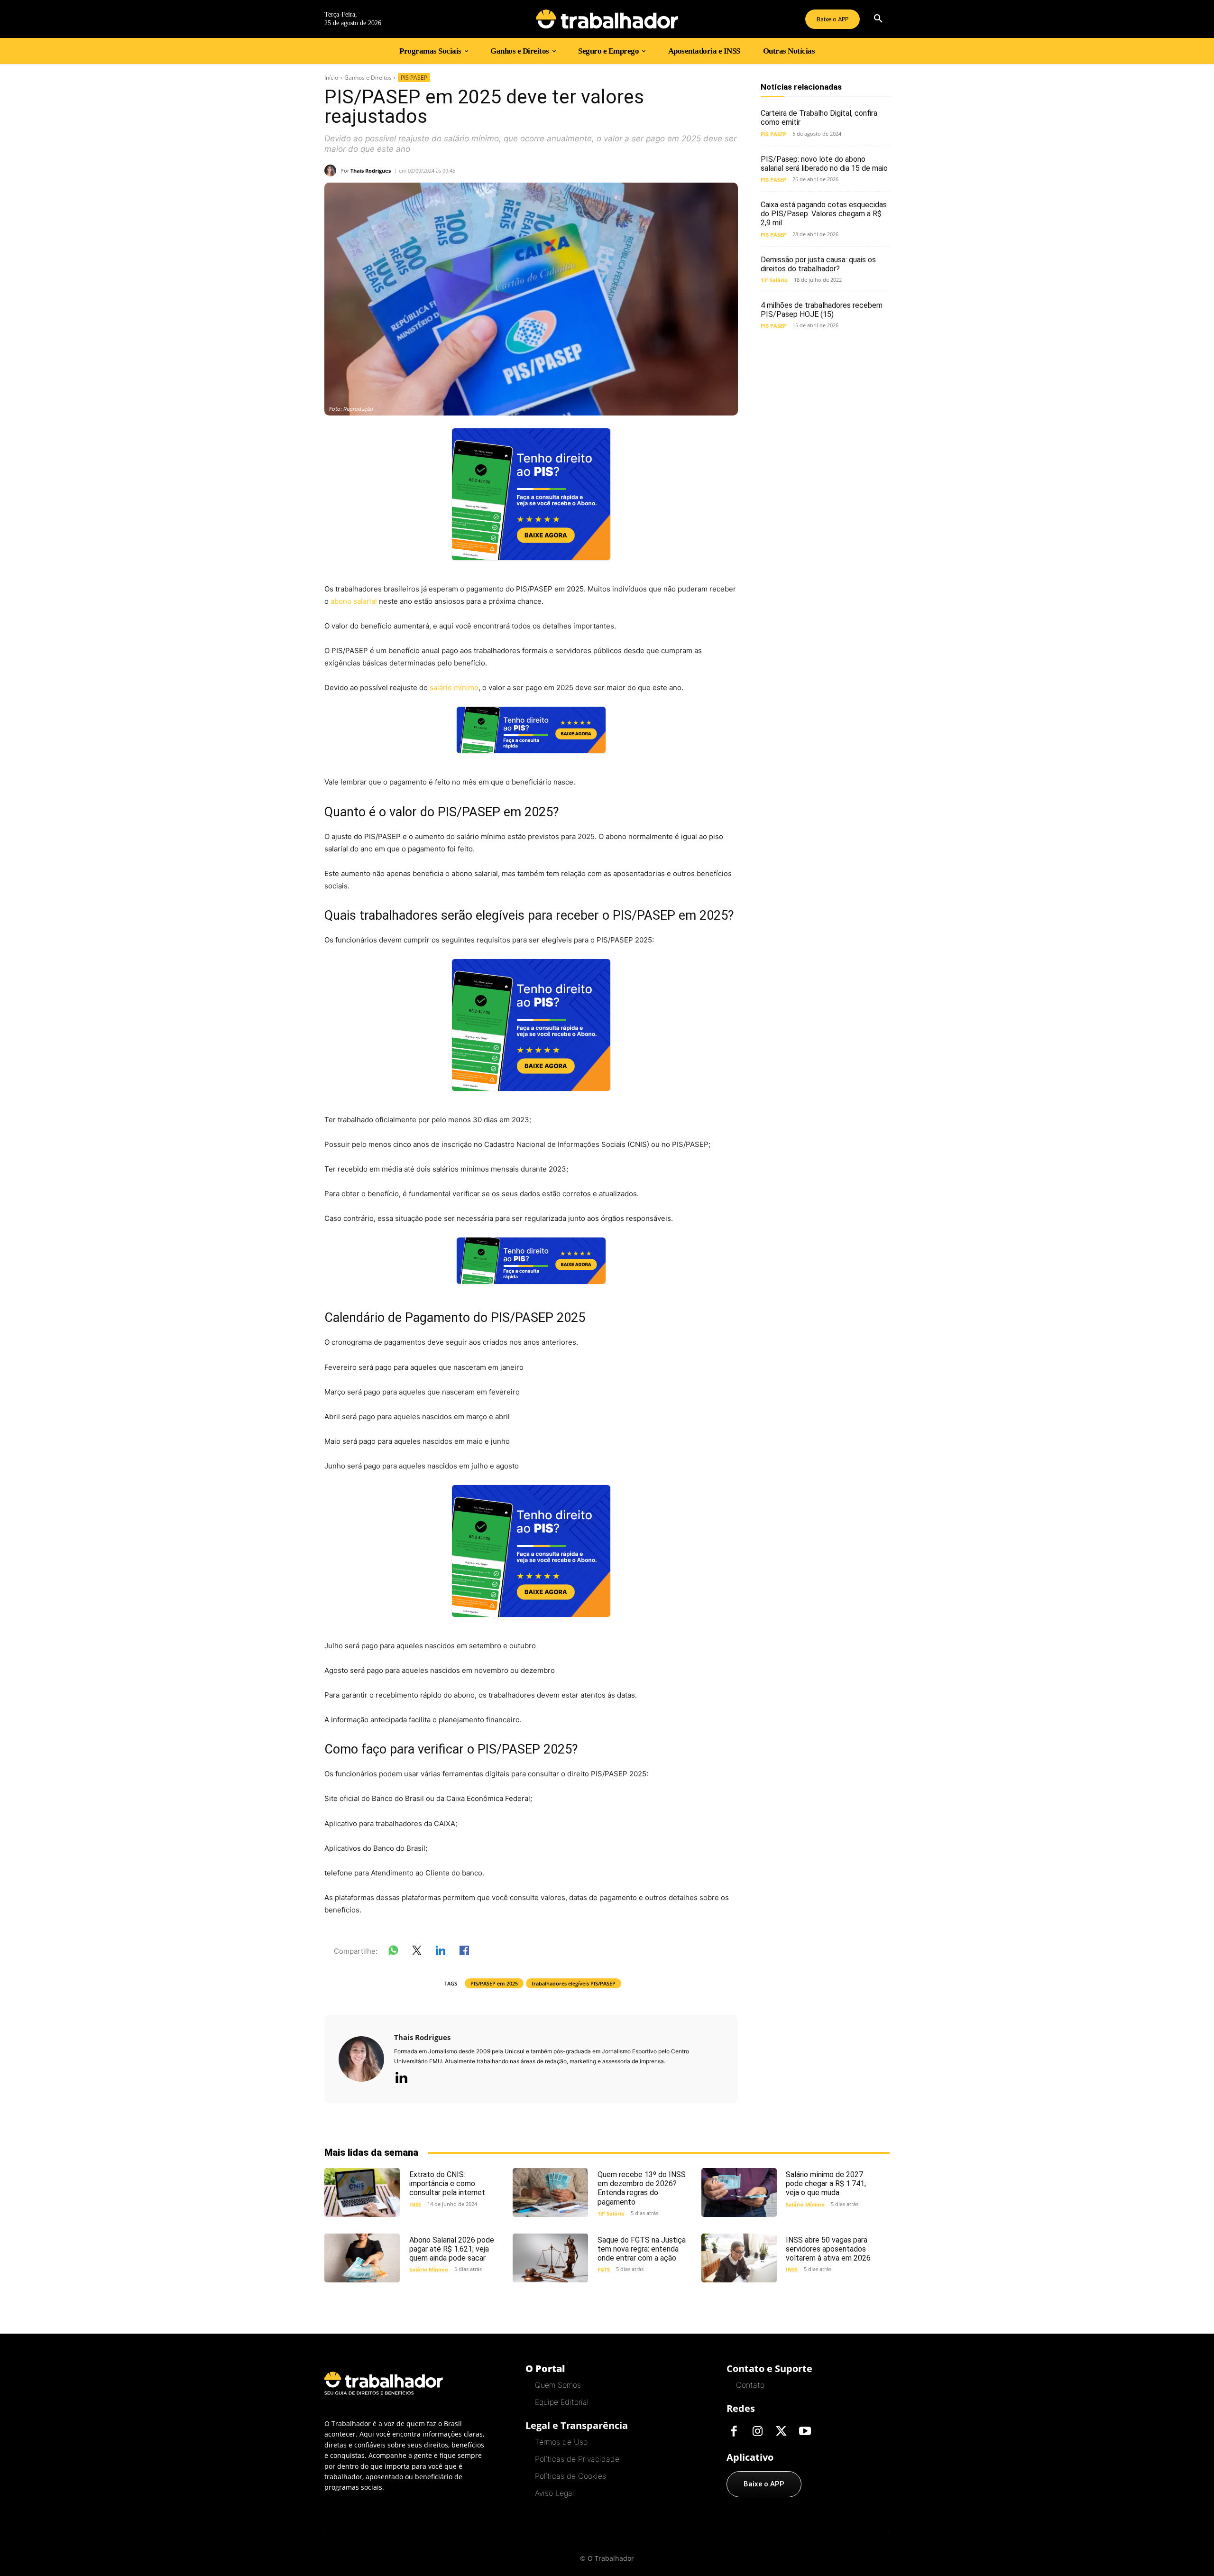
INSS (415, 2204)
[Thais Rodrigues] (332, 171)
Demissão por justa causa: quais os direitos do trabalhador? (818, 264)
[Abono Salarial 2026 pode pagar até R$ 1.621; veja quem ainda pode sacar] (362, 2258)
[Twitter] (781, 2432)
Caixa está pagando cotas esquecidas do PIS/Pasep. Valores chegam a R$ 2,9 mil (824, 214)
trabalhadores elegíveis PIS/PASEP (574, 1983)
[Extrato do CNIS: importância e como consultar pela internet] (362, 2193)
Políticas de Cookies (570, 2476)
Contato (750, 2385)
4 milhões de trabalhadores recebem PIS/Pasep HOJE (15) (822, 310)
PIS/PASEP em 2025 (494, 1983)
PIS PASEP (414, 78)
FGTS (604, 2269)
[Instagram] (757, 2432)
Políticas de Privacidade (577, 2459)
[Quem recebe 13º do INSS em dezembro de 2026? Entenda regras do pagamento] (550, 2193)
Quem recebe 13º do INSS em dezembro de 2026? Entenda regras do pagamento (642, 2188)
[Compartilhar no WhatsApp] (393, 1952)
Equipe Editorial (562, 2402)
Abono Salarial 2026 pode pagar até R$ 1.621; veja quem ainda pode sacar (452, 2249)
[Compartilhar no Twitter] (417, 1952)
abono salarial (354, 601)
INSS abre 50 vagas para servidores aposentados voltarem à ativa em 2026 (828, 2249)
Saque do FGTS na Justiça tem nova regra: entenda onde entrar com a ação (642, 2249)
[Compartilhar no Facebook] (464, 1952)
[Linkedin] (401, 2078)
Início (331, 78)
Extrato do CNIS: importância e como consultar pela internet (447, 2184)
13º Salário (774, 280)
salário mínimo (454, 688)
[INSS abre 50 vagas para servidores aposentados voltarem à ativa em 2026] (739, 2258)
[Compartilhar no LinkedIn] (441, 1952)
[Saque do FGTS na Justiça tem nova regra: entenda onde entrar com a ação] (550, 2258)
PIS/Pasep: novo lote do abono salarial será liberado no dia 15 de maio (824, 164)
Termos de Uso (561, 2442)
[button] (878, 19)
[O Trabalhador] (607, 19)
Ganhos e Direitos (368, 78)
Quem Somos (558, 2385)
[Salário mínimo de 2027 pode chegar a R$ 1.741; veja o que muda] (739, 2193)
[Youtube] (805, 2432)
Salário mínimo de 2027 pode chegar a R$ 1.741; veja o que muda (826, 2184)
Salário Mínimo (805, 2204)
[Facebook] (734, 2432)
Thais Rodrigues (371, 171)
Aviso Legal (554, 2493)
